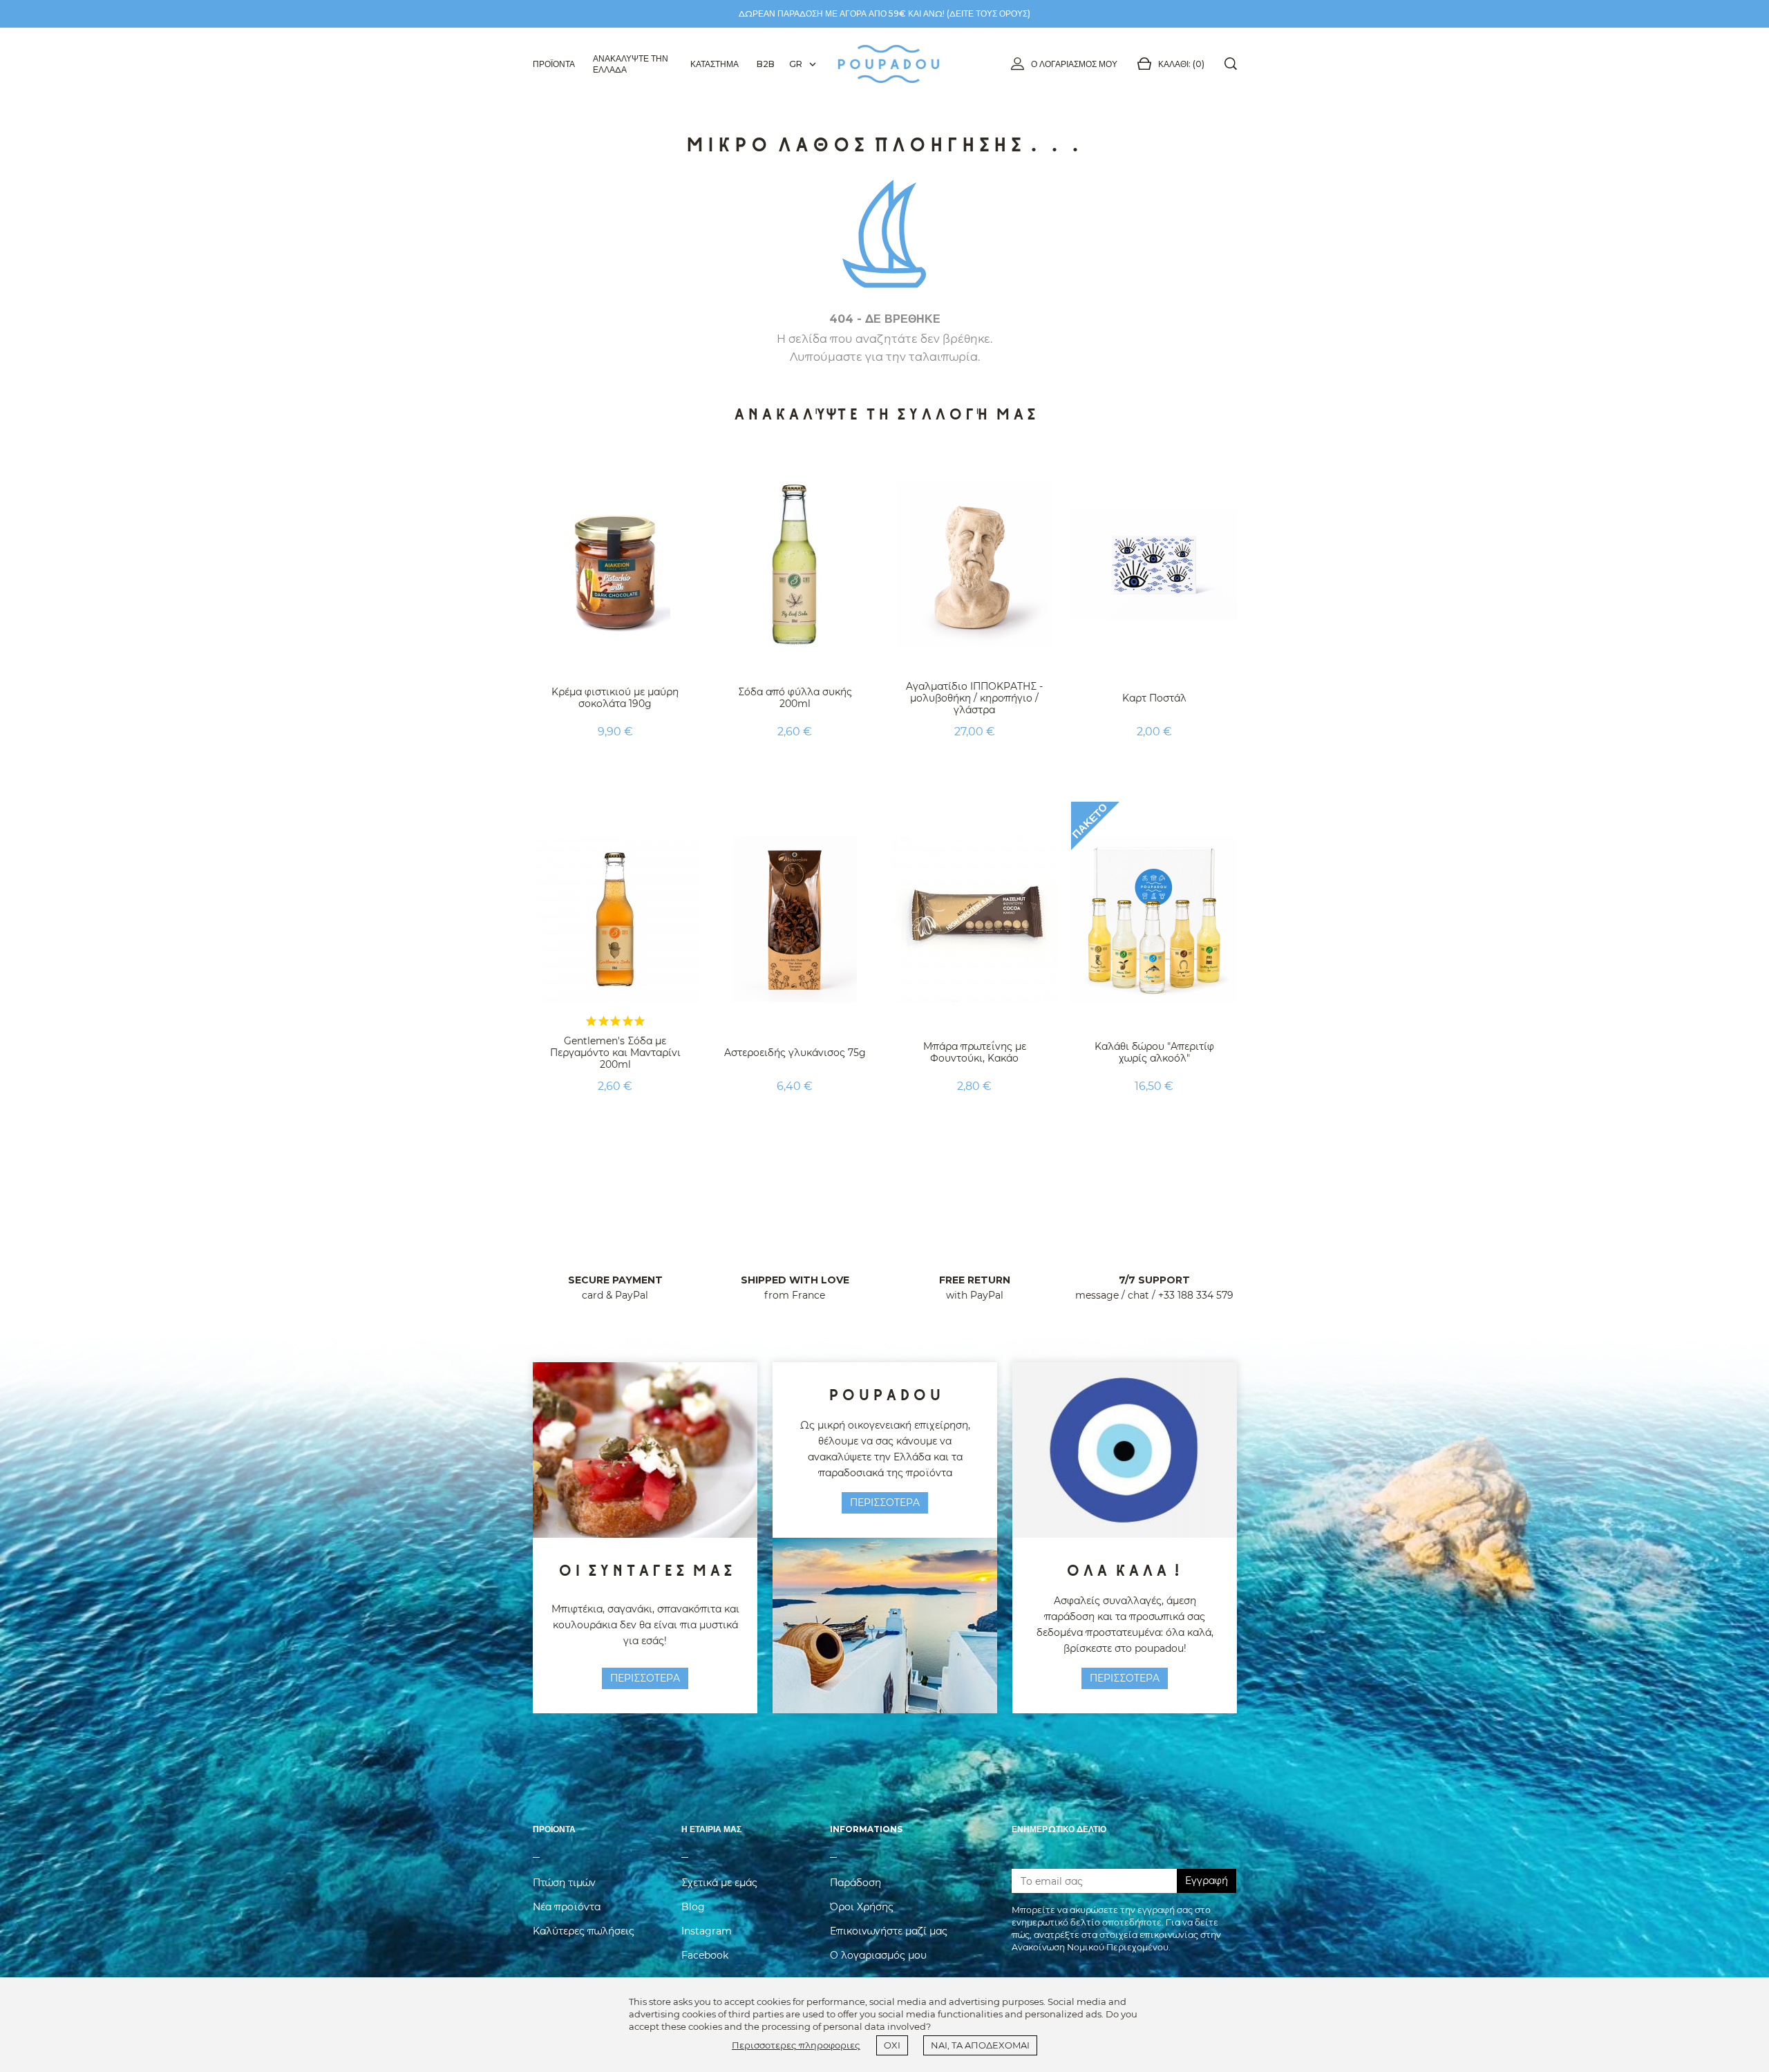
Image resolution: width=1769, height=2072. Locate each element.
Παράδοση (855, 1883)
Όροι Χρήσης (862, 1907)
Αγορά (615, 766)
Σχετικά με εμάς (719, 1883)
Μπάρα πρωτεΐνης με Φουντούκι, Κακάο (975, 1052)
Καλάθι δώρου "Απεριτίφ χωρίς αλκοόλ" (1154, 1052)
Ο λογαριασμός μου (1074, 64)
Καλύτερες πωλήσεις (584, 1931)
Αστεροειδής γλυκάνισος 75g (795, 1053)
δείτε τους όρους (988, 13)
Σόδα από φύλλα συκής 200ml (795, 698)
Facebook (705, 1955)
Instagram (707, 1931)
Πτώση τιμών (564, 1883)
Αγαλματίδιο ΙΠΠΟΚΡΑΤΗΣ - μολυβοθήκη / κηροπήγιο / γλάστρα (974, 698)
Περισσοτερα (645, 1678)
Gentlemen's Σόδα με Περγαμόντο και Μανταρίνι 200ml (615, 1053)
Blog (693, 1907)
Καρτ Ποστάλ (1154, 698)
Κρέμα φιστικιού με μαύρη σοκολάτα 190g (615, 698)
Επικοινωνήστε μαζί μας (889, 1931)
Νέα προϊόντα (567, 1907)
